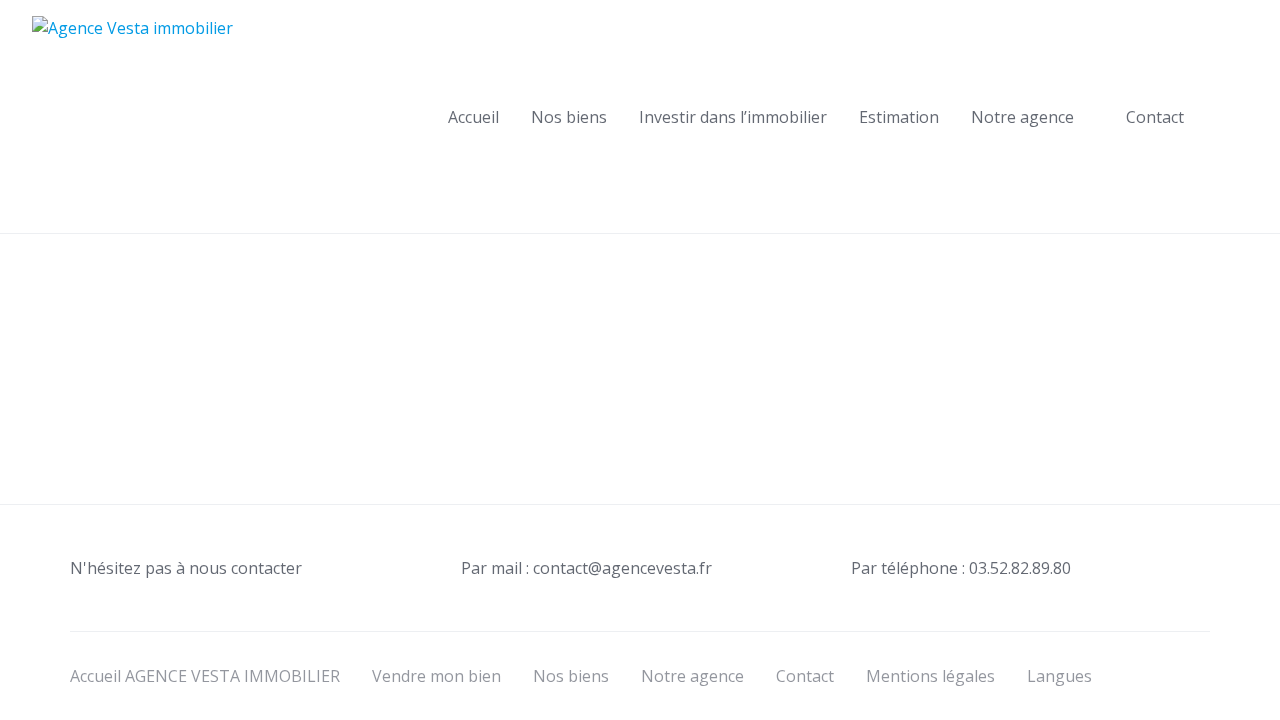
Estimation (899, 117)
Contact (1155, 117)
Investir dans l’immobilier (733, 117)
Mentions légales (930, 676)
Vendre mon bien (436, 676)
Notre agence (1022, 117)
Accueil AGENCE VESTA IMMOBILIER (205, 676)
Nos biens (569, 117)
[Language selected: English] (1230, 702)
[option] (1230, 705)
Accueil (473, 117)
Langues (1059, 676)
